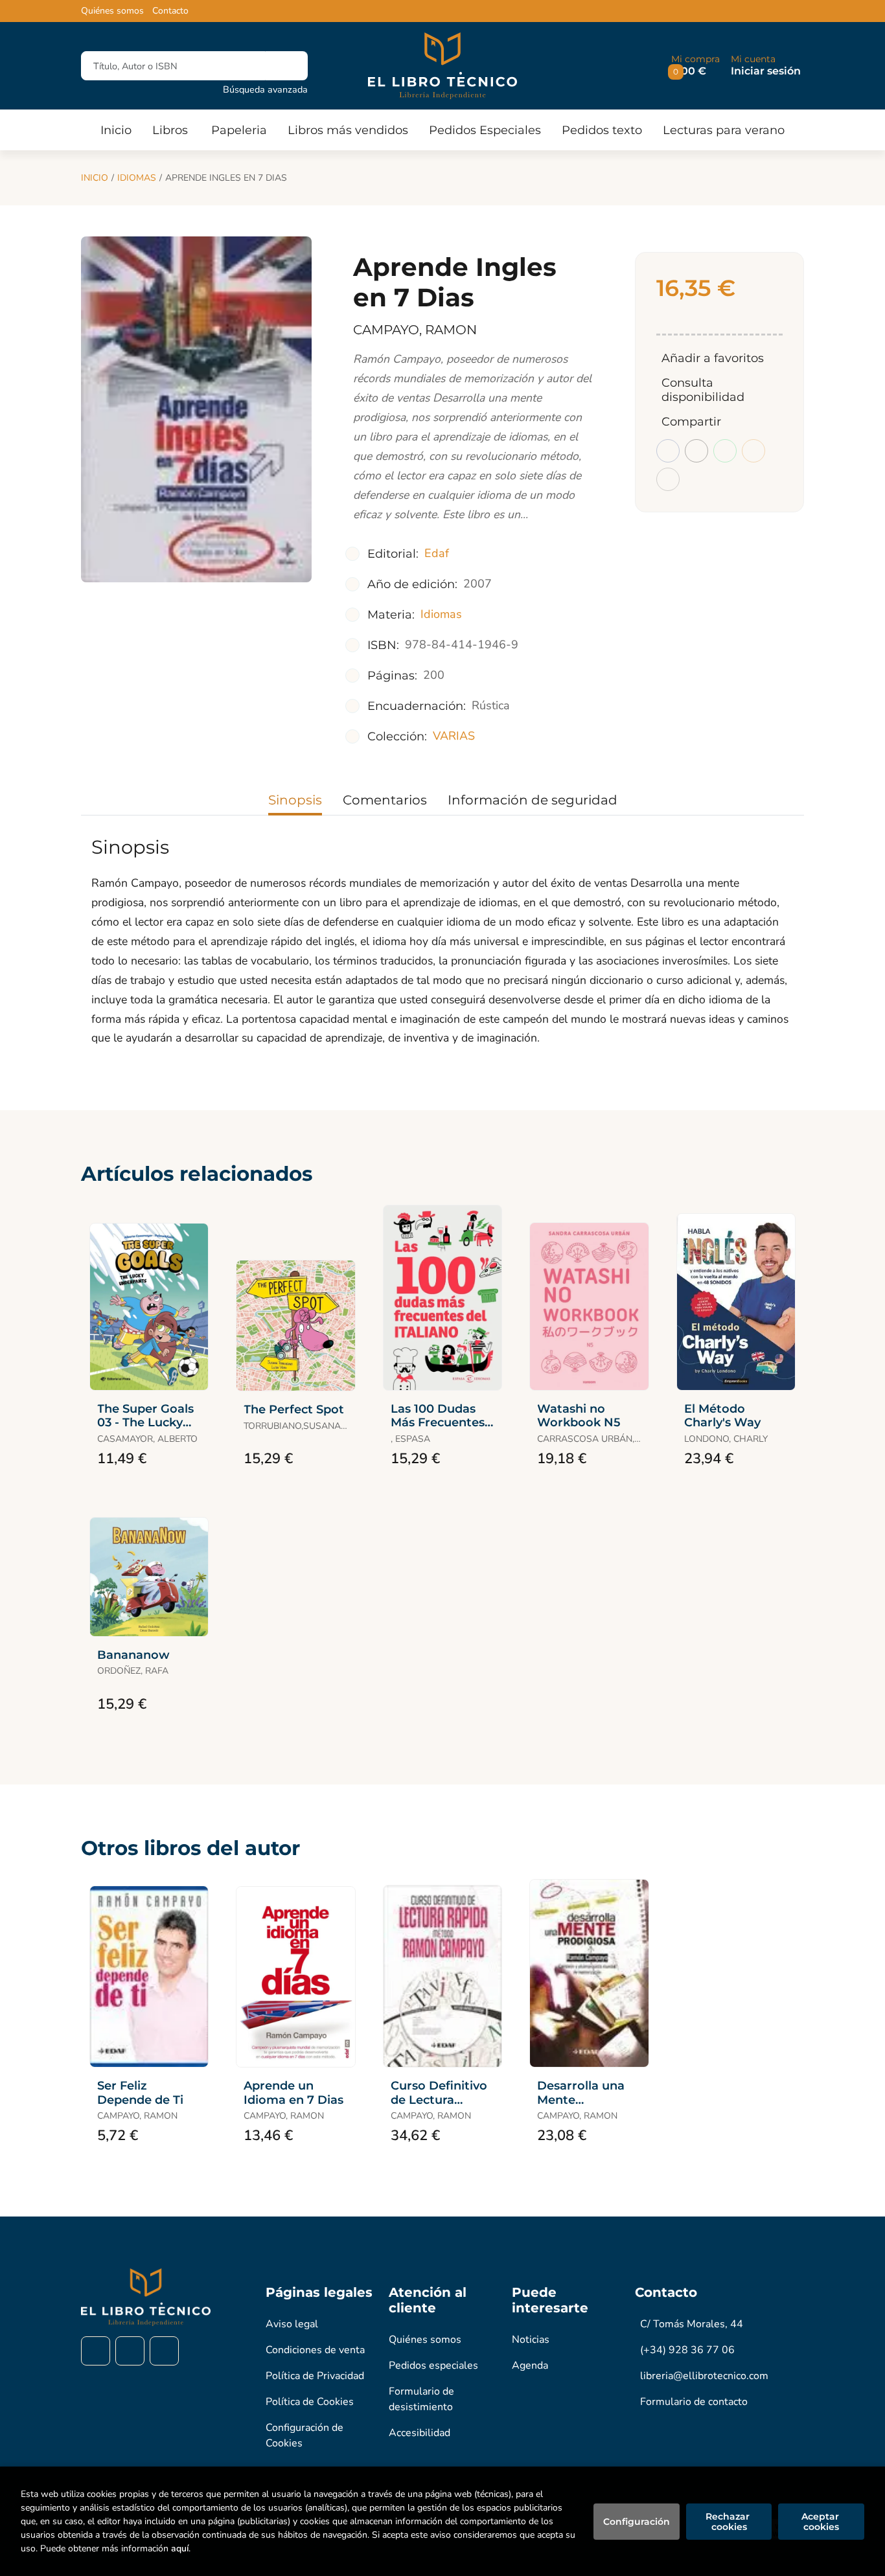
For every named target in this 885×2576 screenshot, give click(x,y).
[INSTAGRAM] (130, 2351)
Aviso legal (292, 2324)
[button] (695, 66)
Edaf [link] (437, 553)
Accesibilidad (420, 2433)
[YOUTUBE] (164, 2351)
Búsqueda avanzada (265, 89)
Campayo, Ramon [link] (415, 330)
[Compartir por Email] (753, 451)
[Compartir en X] (696, 451)
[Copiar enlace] (668, 479)
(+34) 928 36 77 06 (687, 2350)
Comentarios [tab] (385, 800)
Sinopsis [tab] (295, 800)
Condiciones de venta (315, 2350)
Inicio (95, 178)
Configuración (637, 2522)
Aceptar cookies (822, 2522)
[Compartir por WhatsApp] (725, 451)
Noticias (531, 2340)
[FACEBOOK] (96, 2351)
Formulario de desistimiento (421, 2399)
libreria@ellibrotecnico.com (704, 2376)
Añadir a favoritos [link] (713, 358)
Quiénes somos (112, 11)
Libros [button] (170, 130)
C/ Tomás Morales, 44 (692, 2324)
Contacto (170, 11)
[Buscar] (287, 66)
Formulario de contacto (694, 2402)
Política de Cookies (310, 2402)
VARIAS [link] (454, 736)
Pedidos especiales (433, 2365)
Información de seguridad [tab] (533, 800)
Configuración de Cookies (305, 2435)
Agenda (530, 2365)
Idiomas (137, 178)
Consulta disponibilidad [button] (703, 390)
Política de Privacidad (315, 2376)
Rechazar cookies (729, 2522)
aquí (180, 2548)
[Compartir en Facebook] (668, 451)
